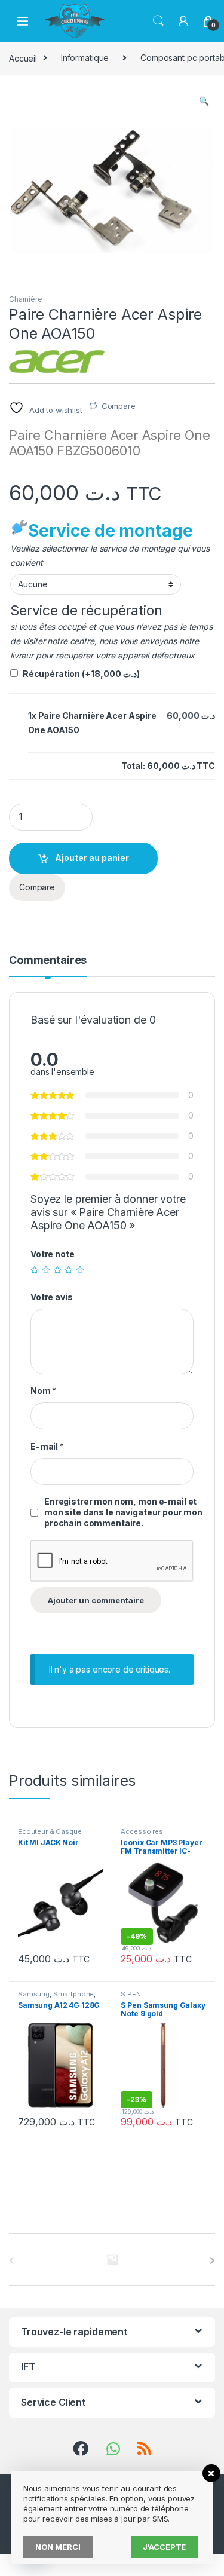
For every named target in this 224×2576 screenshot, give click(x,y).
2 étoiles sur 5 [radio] (46, 1270)
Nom (43, 1391)
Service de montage (110, 531)
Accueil (23, 58)
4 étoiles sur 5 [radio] (69, 1270)
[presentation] (212, 2260)
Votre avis (52, 1297)
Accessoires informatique (142, 1835)
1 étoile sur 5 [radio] (35, 1270)
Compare (119, 406)
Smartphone (74, 1994)
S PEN (131, 1994)
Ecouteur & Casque (50, 1831)
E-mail (47, 1446)
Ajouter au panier (92, 858)
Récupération (81, 674)
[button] (204, 101)
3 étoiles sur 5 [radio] (57, 1270)
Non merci (58, 2547)
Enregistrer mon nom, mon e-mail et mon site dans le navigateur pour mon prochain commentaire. (123, 1512)
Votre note (53, 1254)
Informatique (85, 58)
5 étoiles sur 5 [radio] (80, 1270)
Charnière (26, 299)
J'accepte (165, 2547)
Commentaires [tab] (48, 961)
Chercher (158, 21)
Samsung (34, 1994)
